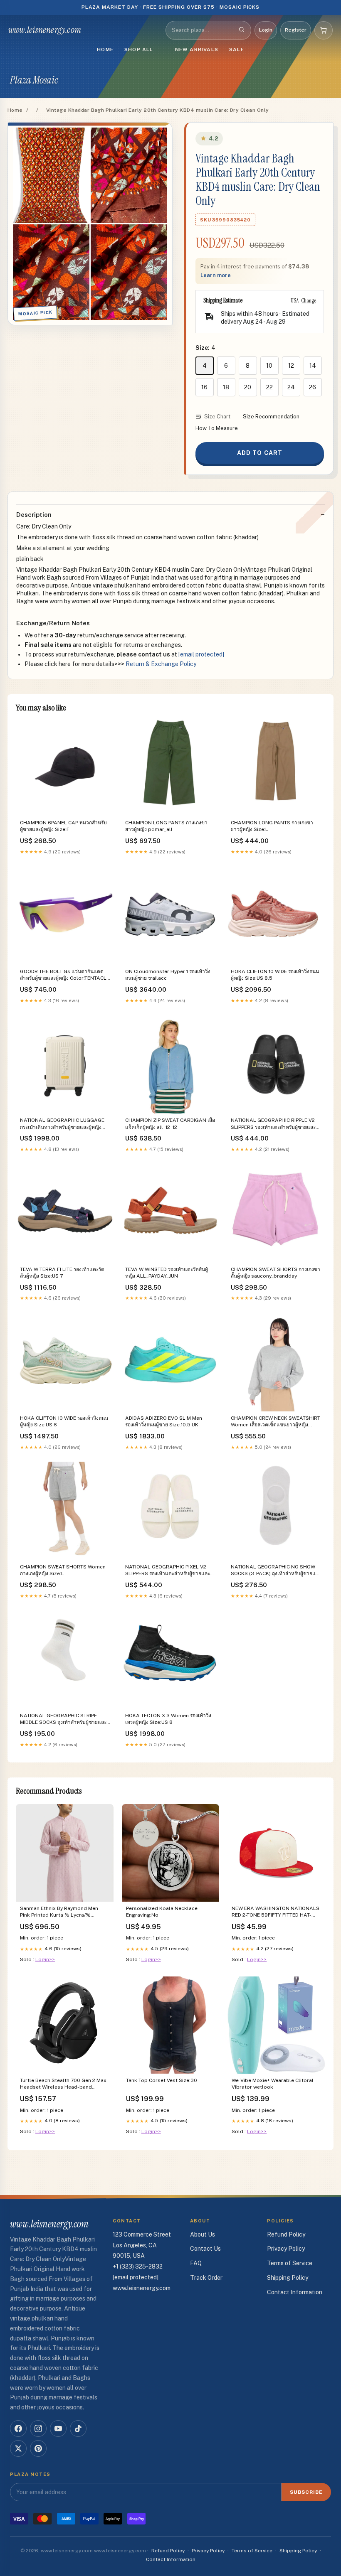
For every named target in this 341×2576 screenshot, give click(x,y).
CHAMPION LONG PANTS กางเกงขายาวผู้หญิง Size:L (272, 826)
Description (34, 515)
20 (248, 387)
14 (313, 366)
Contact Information (295, 2292)
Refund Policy (286, 2234)
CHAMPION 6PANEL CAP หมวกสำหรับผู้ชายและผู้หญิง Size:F (63, 826)
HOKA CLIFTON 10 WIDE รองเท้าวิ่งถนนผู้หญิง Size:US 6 (64, 1421)
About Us (203, 2234)
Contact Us (205, 2249)
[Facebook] (18, 2429)
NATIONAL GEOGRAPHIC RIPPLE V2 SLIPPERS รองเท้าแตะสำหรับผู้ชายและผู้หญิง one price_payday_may (275, 1124)
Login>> (45, 1959)
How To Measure (217, 428)
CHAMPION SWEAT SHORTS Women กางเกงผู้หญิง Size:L (63, 1570)
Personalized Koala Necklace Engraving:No (162, 1912)
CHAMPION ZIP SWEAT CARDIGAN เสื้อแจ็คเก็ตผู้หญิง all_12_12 (170, 1123)
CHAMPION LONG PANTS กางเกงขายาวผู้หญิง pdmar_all (166, 826)
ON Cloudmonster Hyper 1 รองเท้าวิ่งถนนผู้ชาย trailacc (168, 975)
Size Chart (217, 417)
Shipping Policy (288, 2278)
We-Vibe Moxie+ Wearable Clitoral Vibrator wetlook (273, 2084)
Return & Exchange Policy (161, 664)
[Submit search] (242, 30)
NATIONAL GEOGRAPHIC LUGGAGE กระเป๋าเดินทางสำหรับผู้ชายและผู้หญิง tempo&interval (62, 1124)
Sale (237, 49)
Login (266, 30)
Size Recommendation (271, 417)
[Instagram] (38, 2429)
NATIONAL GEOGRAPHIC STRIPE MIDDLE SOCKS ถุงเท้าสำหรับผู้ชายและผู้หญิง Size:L (65, 1719)
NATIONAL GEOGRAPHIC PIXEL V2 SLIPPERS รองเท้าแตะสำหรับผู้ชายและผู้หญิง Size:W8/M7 (169, 1571)
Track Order (206, 2278)
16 (204, 387)
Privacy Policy (286, 2249)
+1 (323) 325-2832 (138, 2266)
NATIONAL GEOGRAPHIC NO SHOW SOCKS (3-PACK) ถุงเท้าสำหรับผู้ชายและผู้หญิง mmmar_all (276, 1571)
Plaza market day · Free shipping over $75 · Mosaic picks (171, 7)
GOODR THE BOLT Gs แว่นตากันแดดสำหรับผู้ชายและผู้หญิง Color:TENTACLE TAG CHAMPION (65, 975)
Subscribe (306, 2492)
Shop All (139, 49)
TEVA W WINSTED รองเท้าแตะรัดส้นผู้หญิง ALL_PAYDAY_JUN (167, 1273)
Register (296, 30)
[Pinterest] (38, 2448)
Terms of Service (290, 2263)
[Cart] (324, 30)
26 (313, 387)
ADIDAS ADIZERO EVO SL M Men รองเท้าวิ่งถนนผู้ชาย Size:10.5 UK (164, 1421)
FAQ (196, 2263)
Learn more (216, 275)
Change (309, 300)
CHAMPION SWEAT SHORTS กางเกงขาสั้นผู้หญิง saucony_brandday (276, 1273)
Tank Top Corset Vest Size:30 (162, 2080)
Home (105, 49)
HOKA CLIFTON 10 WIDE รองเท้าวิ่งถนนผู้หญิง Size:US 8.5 (275, 975)
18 (226, 387)
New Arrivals (197, 49)
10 (269, 366)
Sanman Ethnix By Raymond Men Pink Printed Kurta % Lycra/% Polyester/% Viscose (59, 1912)
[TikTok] (78, 2429)
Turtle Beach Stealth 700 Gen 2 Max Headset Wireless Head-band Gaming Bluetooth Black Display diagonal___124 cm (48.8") (63, 2084)
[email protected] (201, 654)
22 (269, 387)
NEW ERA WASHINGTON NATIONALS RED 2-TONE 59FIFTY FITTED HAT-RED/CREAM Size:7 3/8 (276, 1912)
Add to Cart (260, 453)
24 (291, 387)
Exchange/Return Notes (53, 623)
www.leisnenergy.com (45, 30)
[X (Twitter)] (18, 2448)
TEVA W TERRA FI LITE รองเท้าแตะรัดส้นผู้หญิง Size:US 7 (62, 1273)
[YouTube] (58, 2429)
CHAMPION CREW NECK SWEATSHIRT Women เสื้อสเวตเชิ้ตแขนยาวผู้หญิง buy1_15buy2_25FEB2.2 (276, 1422)
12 (291, 366)
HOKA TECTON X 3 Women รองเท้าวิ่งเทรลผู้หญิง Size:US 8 (168, 1719)
